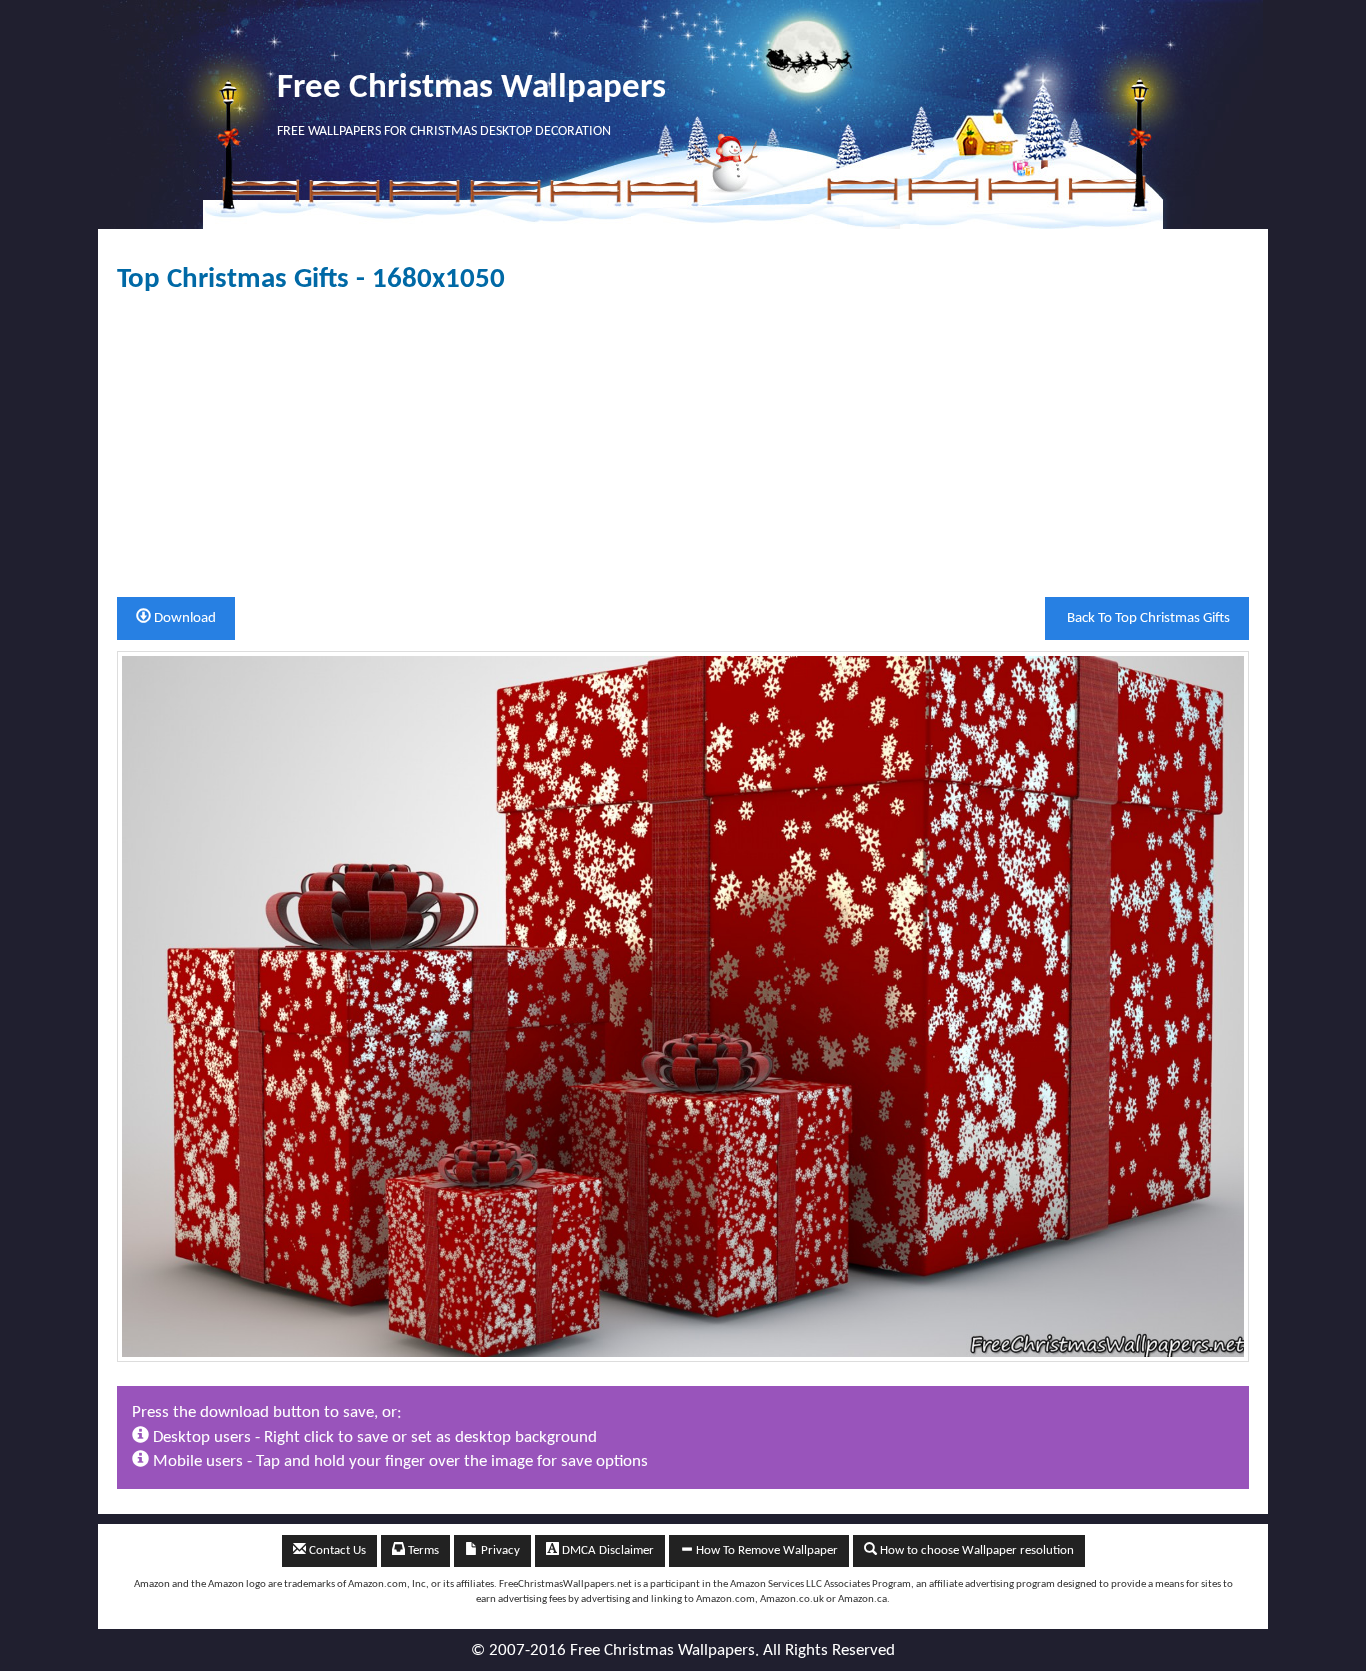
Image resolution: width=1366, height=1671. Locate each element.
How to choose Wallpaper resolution (975, 1550)
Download (183, 618)
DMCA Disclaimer (606, 1550)
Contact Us (336, 1550)
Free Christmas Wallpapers (471, 88)
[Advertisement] (683, 446)
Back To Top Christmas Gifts (1147, 618)
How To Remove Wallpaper (765, 1550)
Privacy (499, 1550)
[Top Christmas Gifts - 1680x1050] (683, 1006)
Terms (422, 1550)
